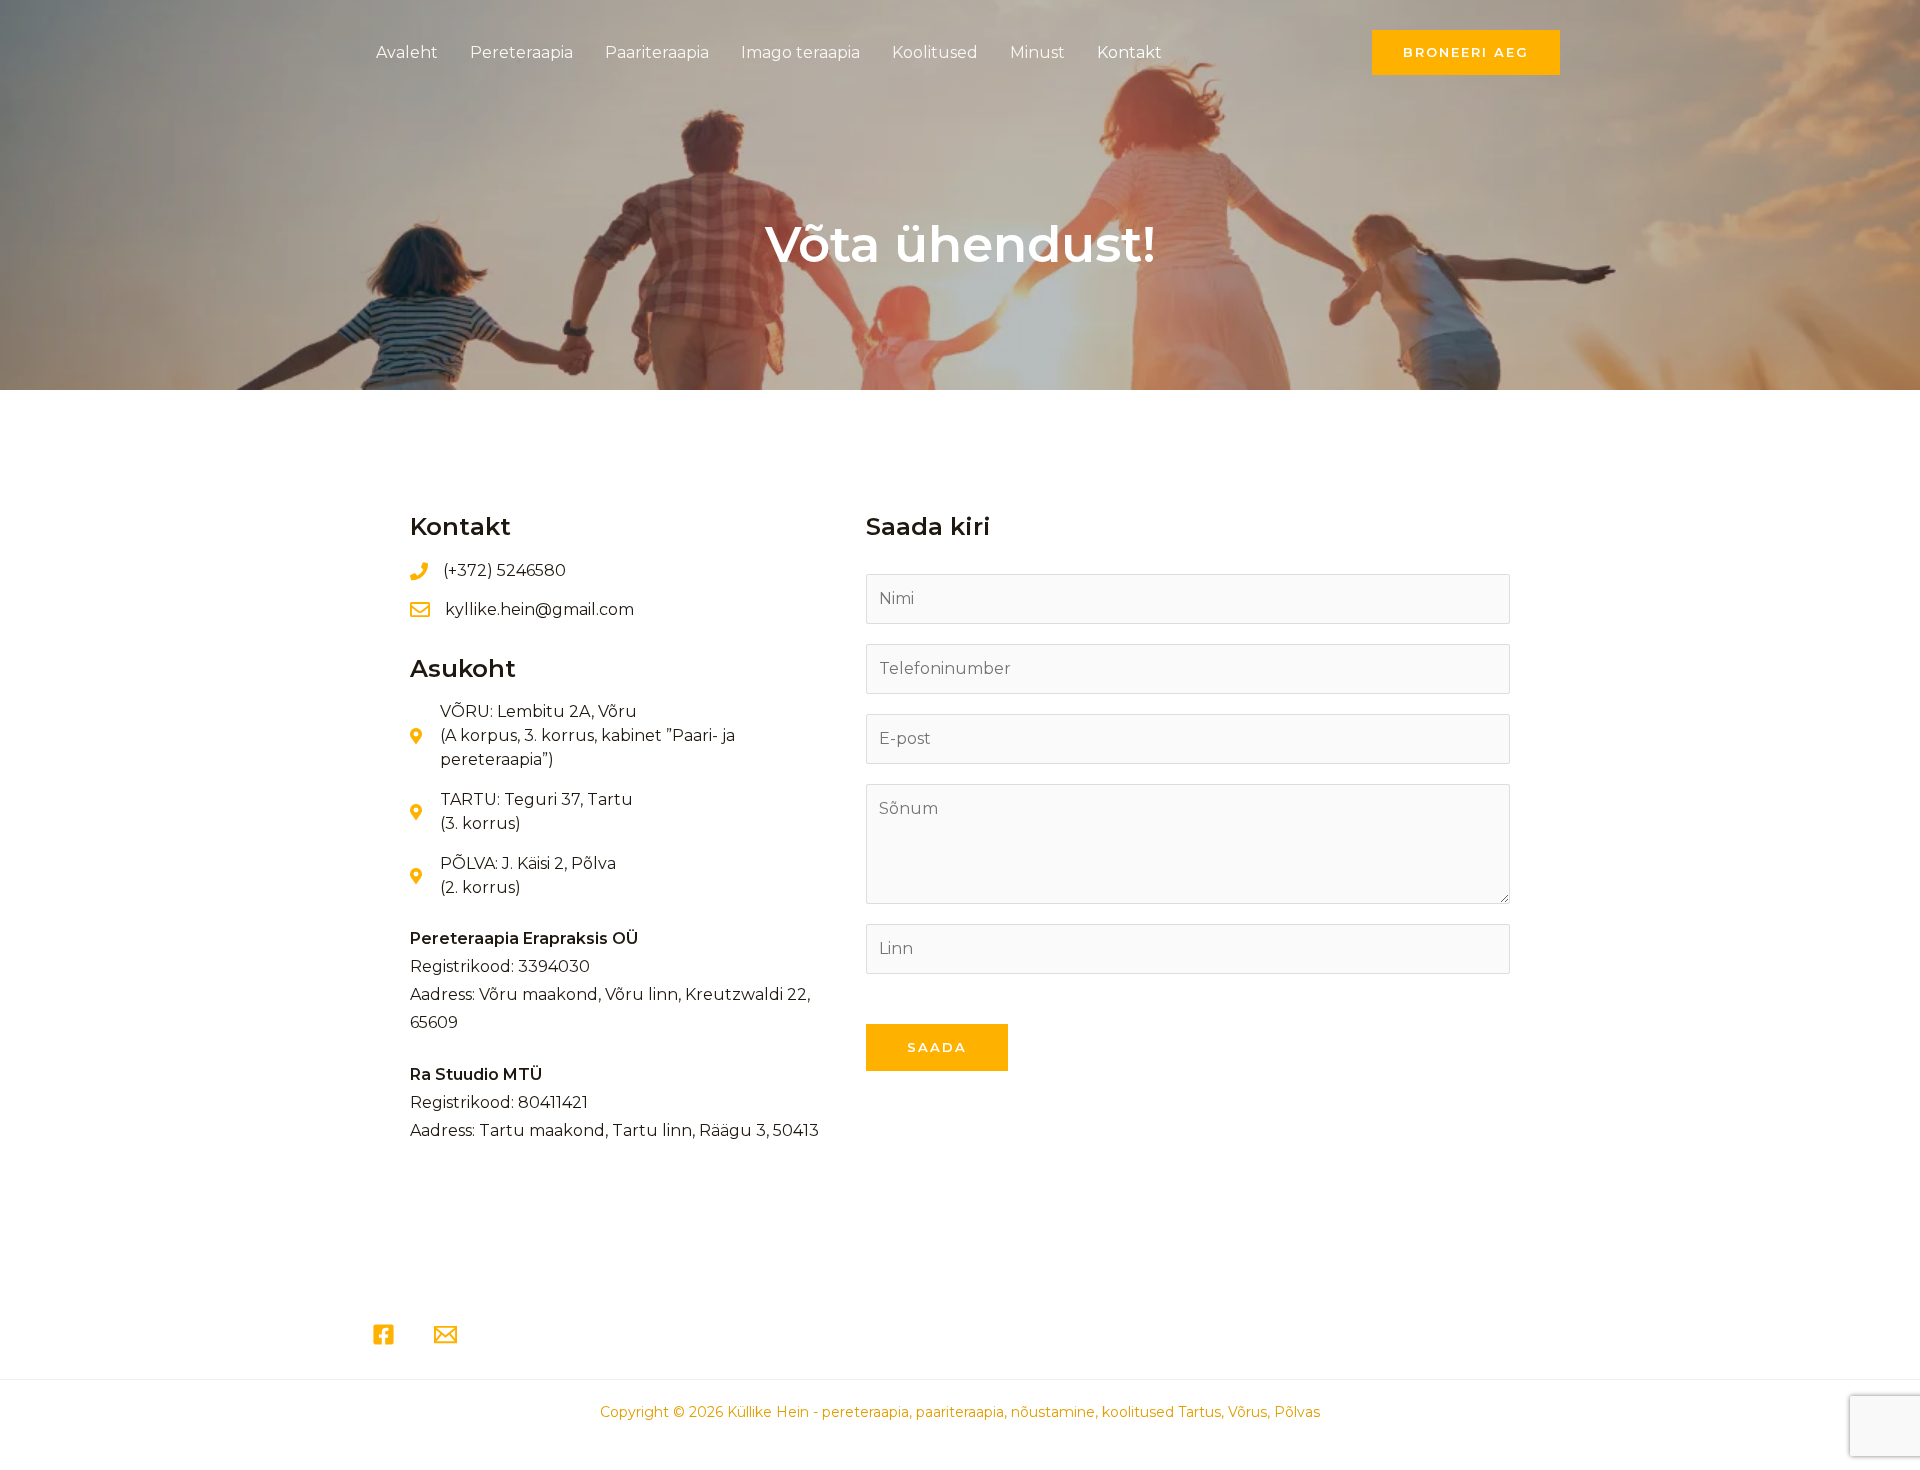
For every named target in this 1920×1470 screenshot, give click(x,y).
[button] (1466, 52)
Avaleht (407, 52)
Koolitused (935, 52)
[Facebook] (383, 1334)
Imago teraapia (800, 52)
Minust (1037, 52)
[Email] (445, 1334)
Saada (937, 1047)
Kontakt (1129, 52)
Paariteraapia (657, 52)
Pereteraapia (521, 52)
